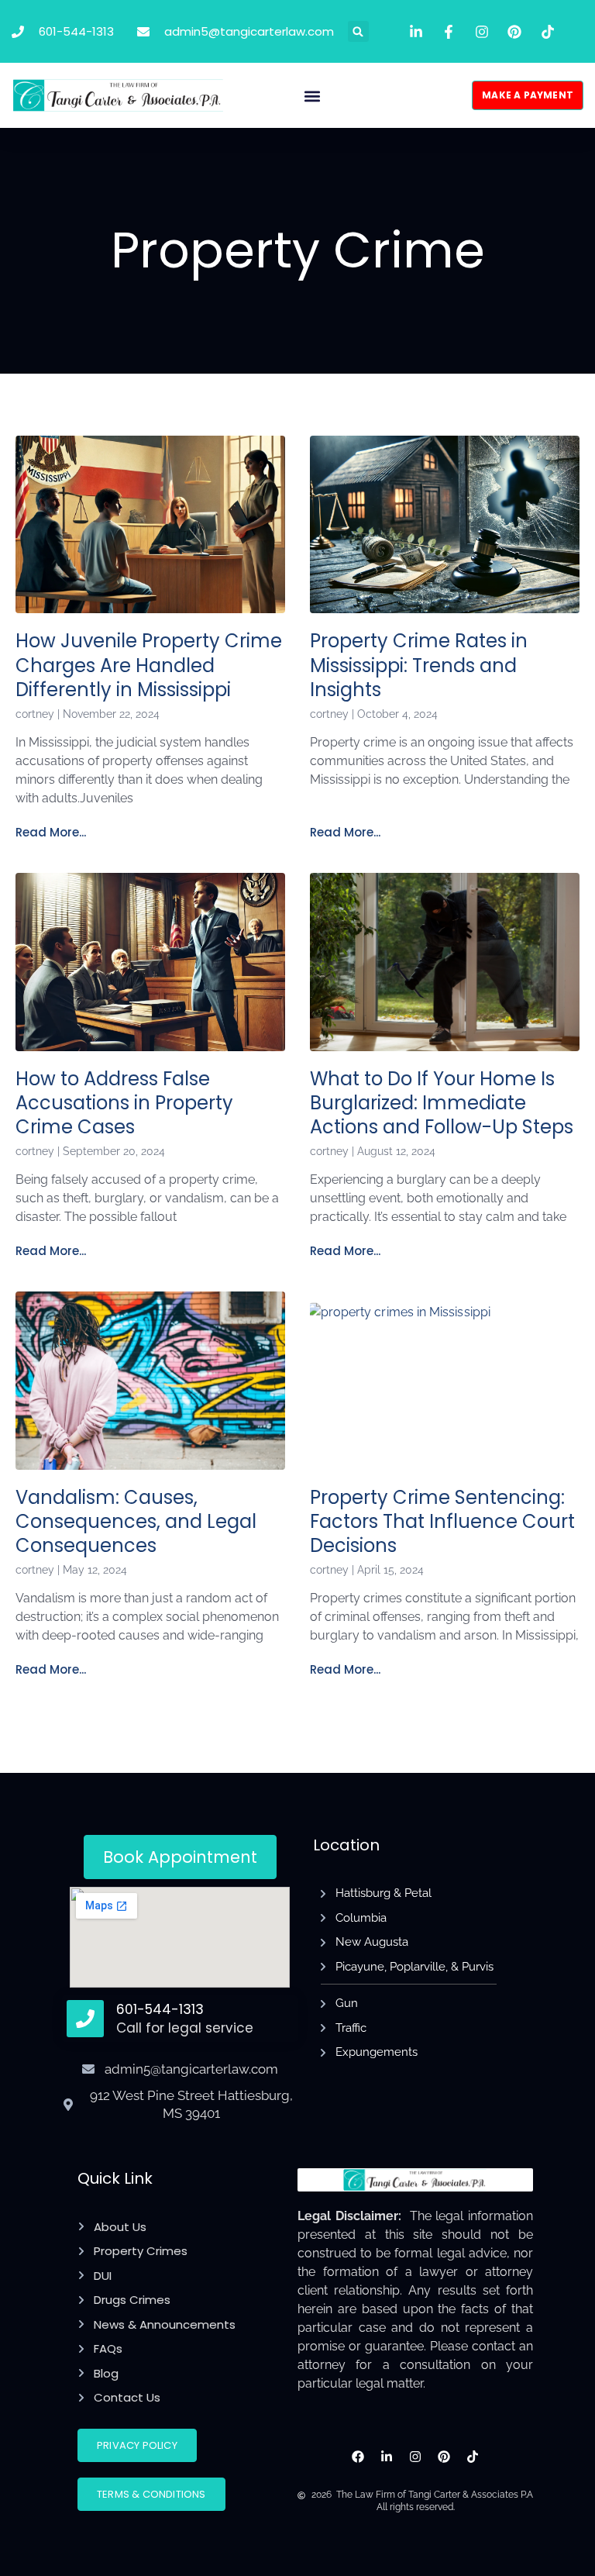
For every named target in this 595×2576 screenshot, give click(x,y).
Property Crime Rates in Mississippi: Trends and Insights (419, 665)
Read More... (51, 832)
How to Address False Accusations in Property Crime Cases (124, 1103)
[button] (358, 31)
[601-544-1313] (85, 2019)
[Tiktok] (472, 2457)
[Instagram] (416, 2457)
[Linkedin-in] (387, 2457)
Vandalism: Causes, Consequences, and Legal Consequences (136, 1521)
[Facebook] (358, 2457)
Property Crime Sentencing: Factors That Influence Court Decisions (442, 1521)
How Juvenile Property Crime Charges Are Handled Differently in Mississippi (149, 665)
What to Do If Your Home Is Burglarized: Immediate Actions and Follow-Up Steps (442, 1103)
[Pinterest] (444, 2457)
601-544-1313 (160, 2009)
